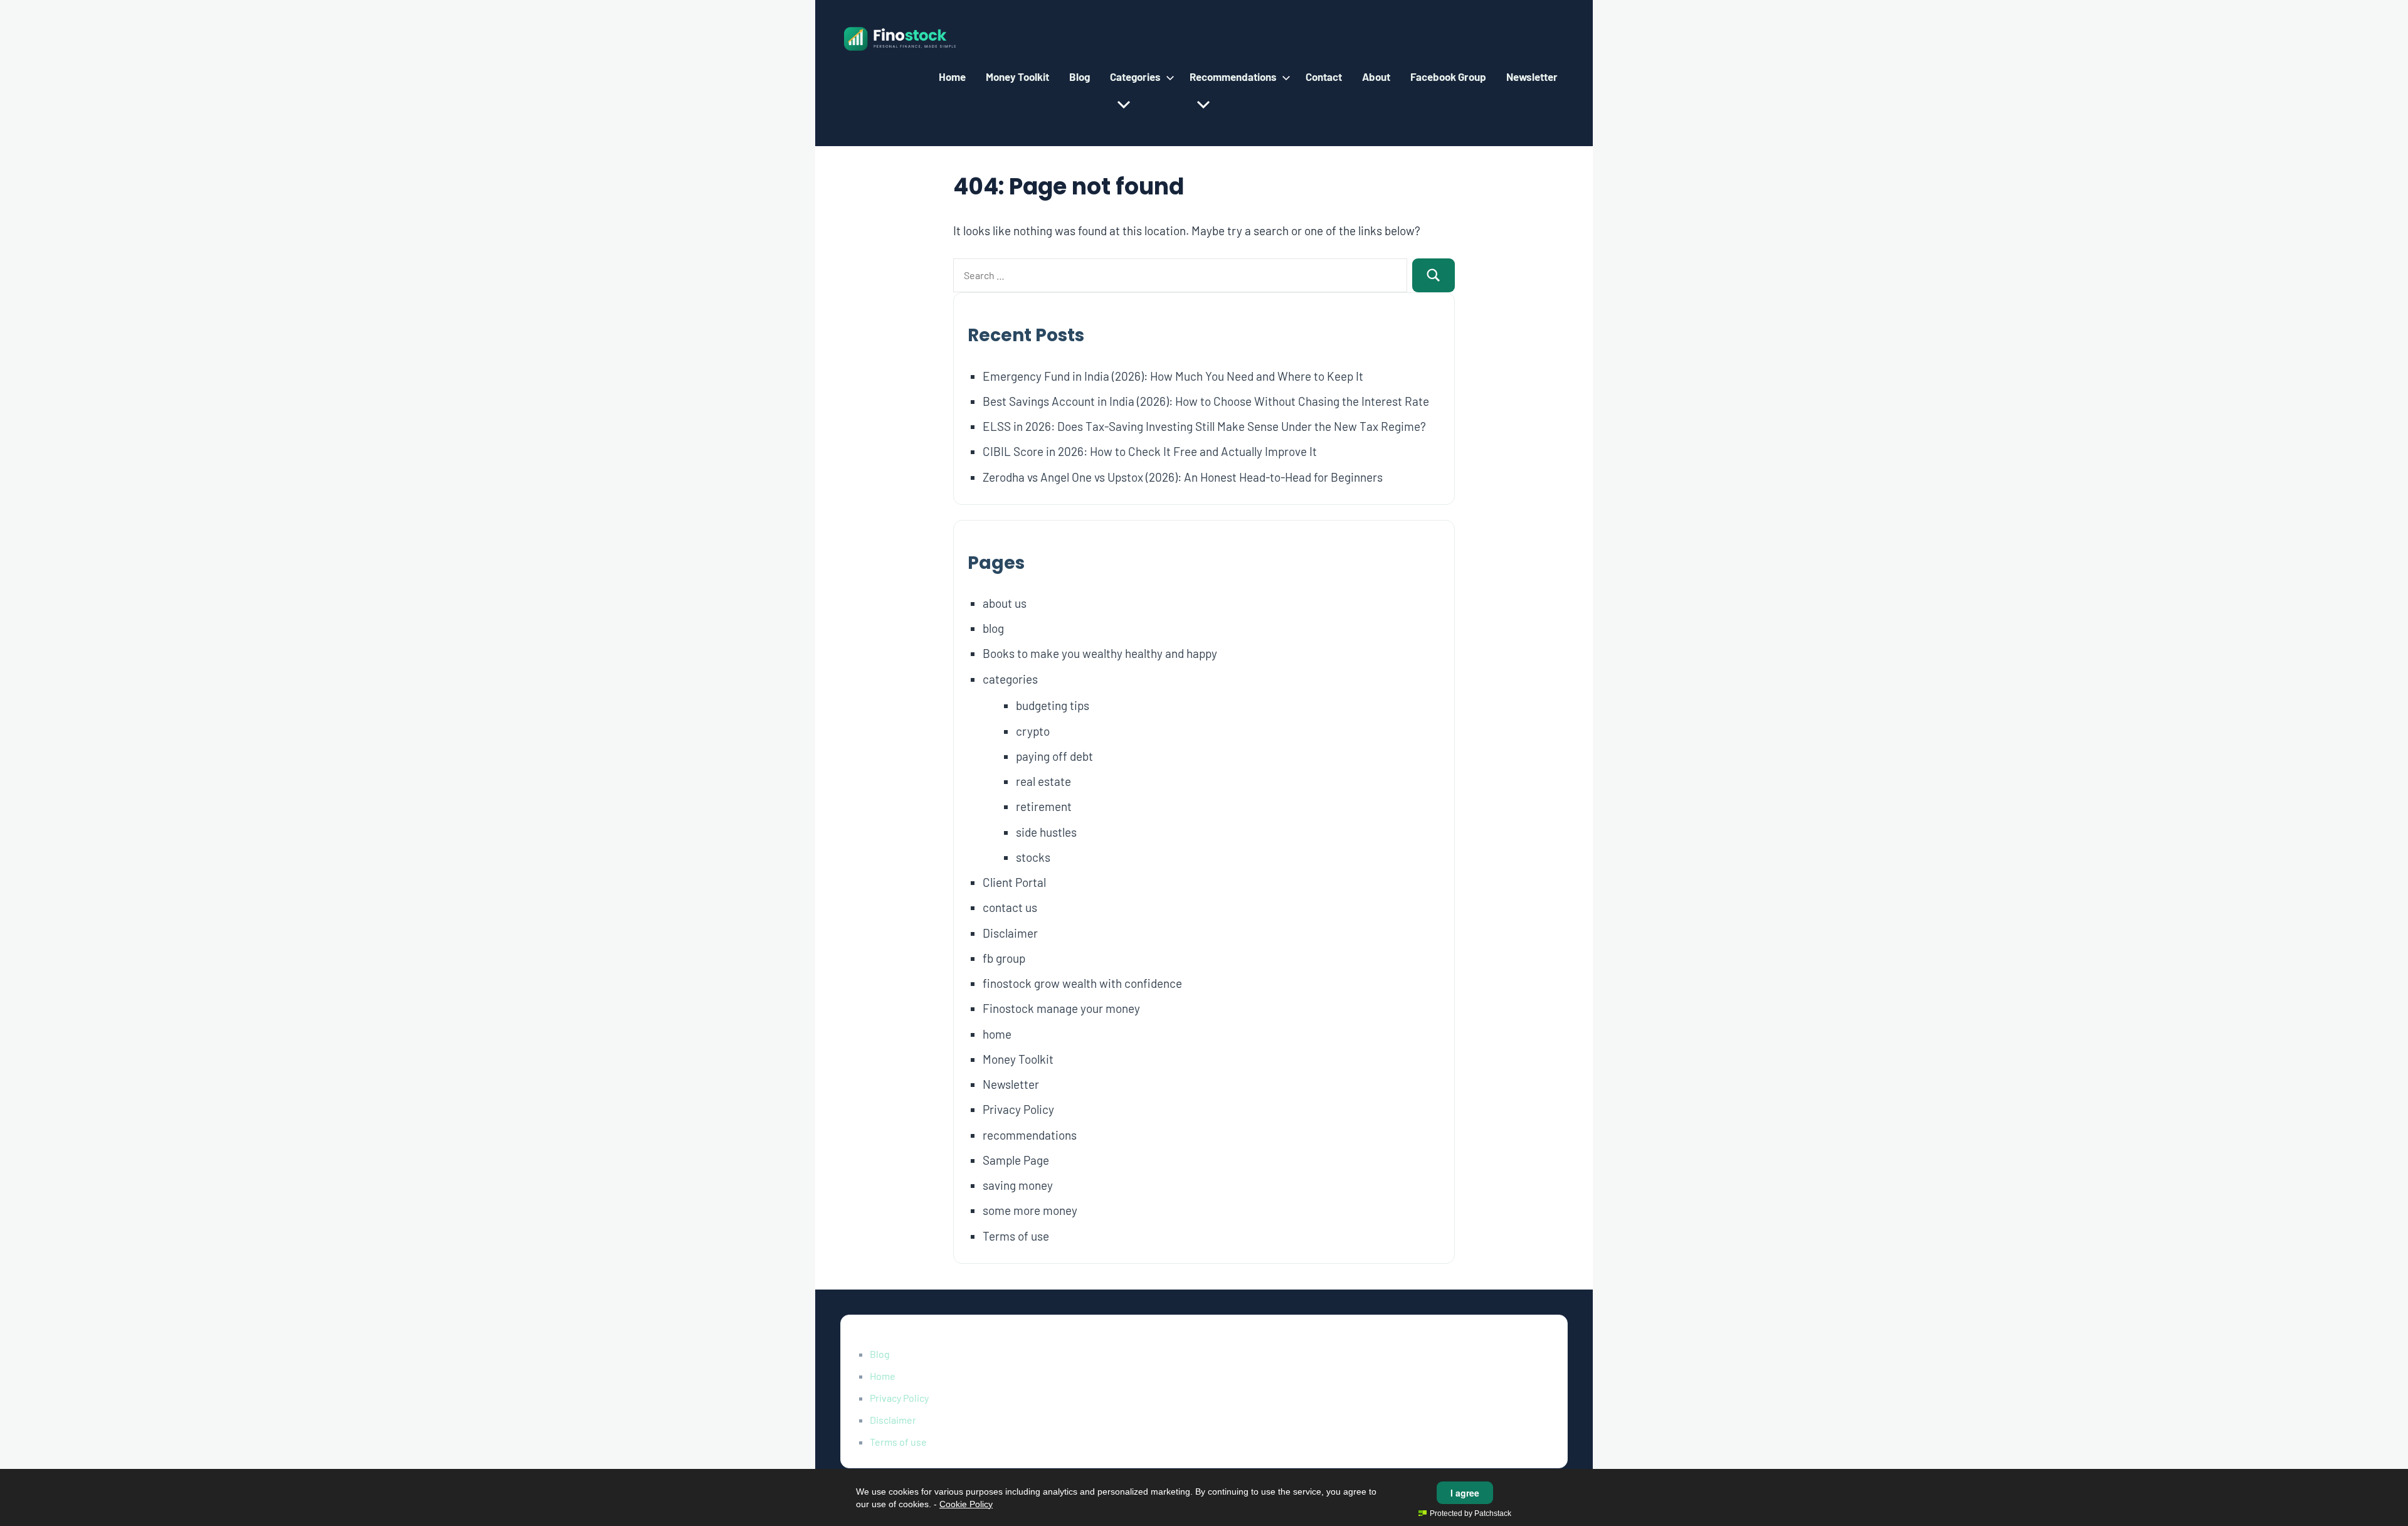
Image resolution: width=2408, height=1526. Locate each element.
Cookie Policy (966, 1504)
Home (952, 77)
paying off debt (1054, 756)
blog (993, 628)
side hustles (1046, 832)
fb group (1004, 958)
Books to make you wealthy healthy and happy (1100, 653)
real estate (1043, 781)
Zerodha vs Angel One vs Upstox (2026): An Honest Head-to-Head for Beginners (1183, 477)
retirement (1044, 806)
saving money (1018, 1185)
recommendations (1030, 1135)
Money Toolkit (1017, 77)
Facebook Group (1448, 77)
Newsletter (1532, 77)
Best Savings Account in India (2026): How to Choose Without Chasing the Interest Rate (1206, 401)
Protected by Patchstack (1471, 1513)
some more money (1030, 1210)
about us (1005, 603)
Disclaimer (1010, 933)
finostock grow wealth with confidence (1082, 983)
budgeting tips (1053, 705)
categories (1010, 679)
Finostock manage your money (1061, 1008)
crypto (1033, 731)
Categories (1135, 77)
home (997, 1034)
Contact (1324, 77)
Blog (1080, 77)
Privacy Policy (1018, 1109)
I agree (1465, 1493)
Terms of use (1016, 1236)
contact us (1010, 907)
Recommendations (1233, 77)
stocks (1033, 857)
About (1376, 77)
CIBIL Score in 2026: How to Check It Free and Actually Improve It (1150, 451)
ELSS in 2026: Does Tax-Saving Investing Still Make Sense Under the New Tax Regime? (1204, 426)
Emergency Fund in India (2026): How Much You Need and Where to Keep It (1173, 376)
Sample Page (1016, 1160)
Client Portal (1014, 882)
